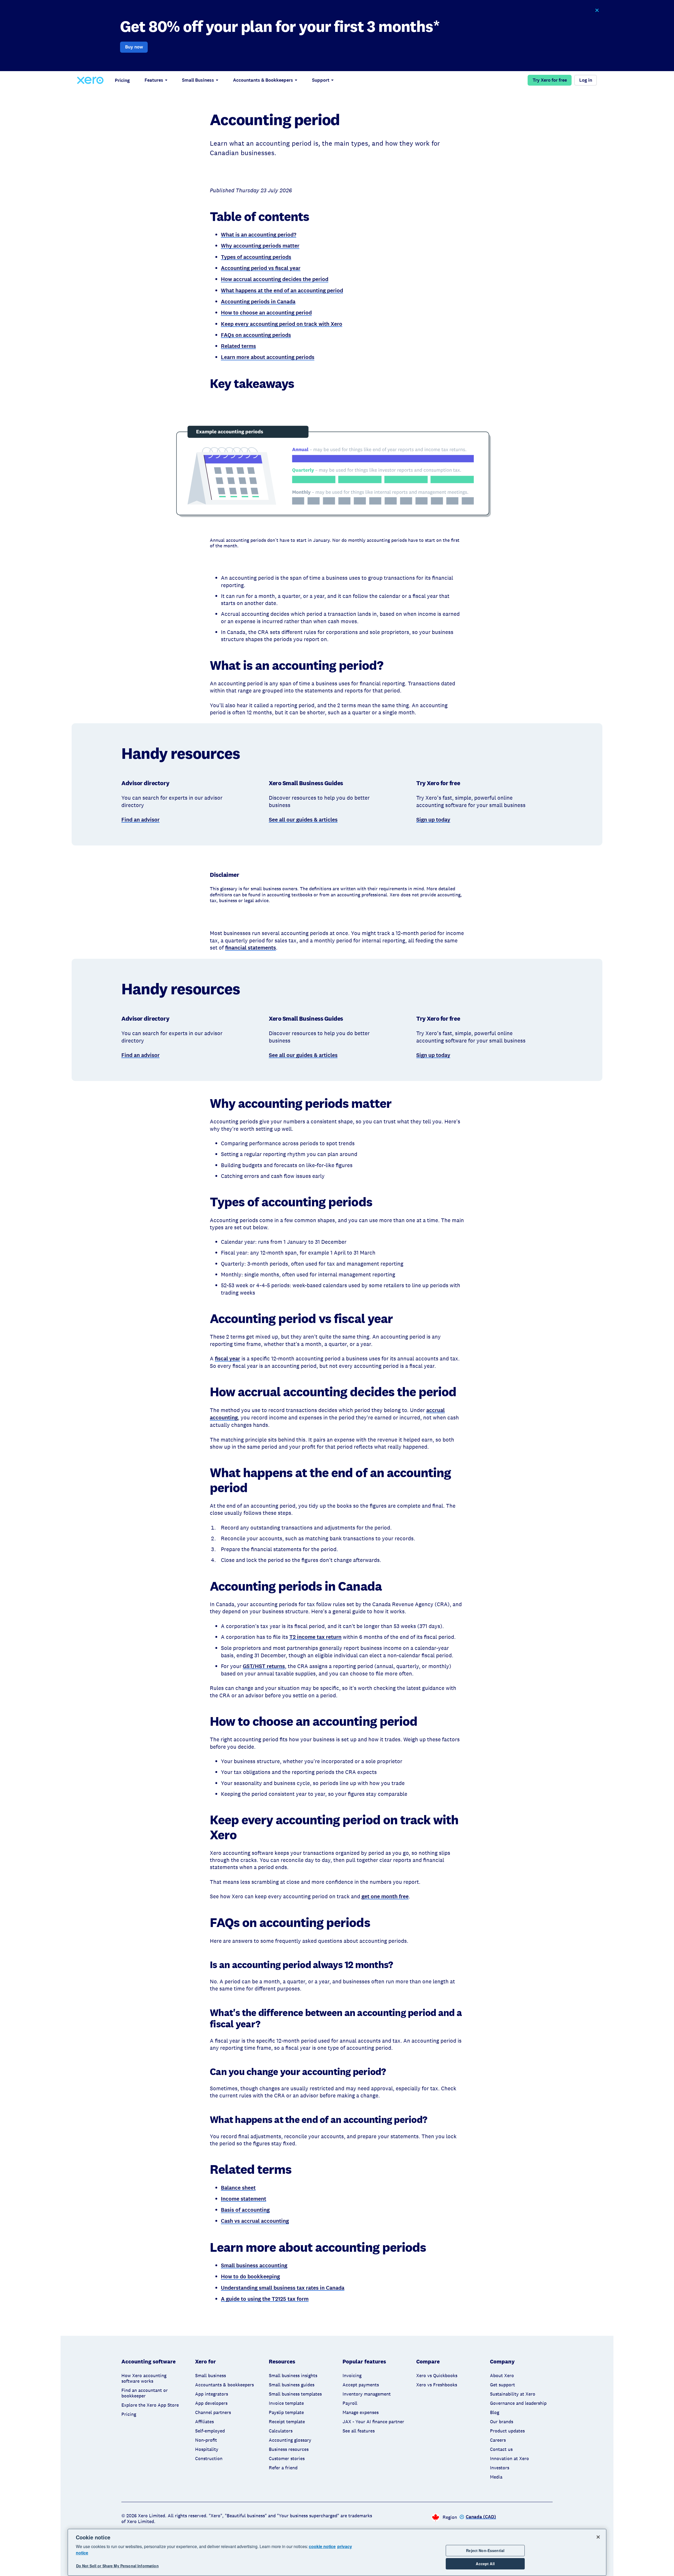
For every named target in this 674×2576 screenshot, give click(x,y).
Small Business (198, 80)
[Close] (598, 2537)
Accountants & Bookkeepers (263, 80)
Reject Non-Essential (485, 2550)
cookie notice (322, 2546)
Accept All (485, 2564)
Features (154, 80)
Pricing (122, 80)
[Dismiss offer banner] (597, 10)
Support (321, 80)
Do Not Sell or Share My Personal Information (117, 2566)
